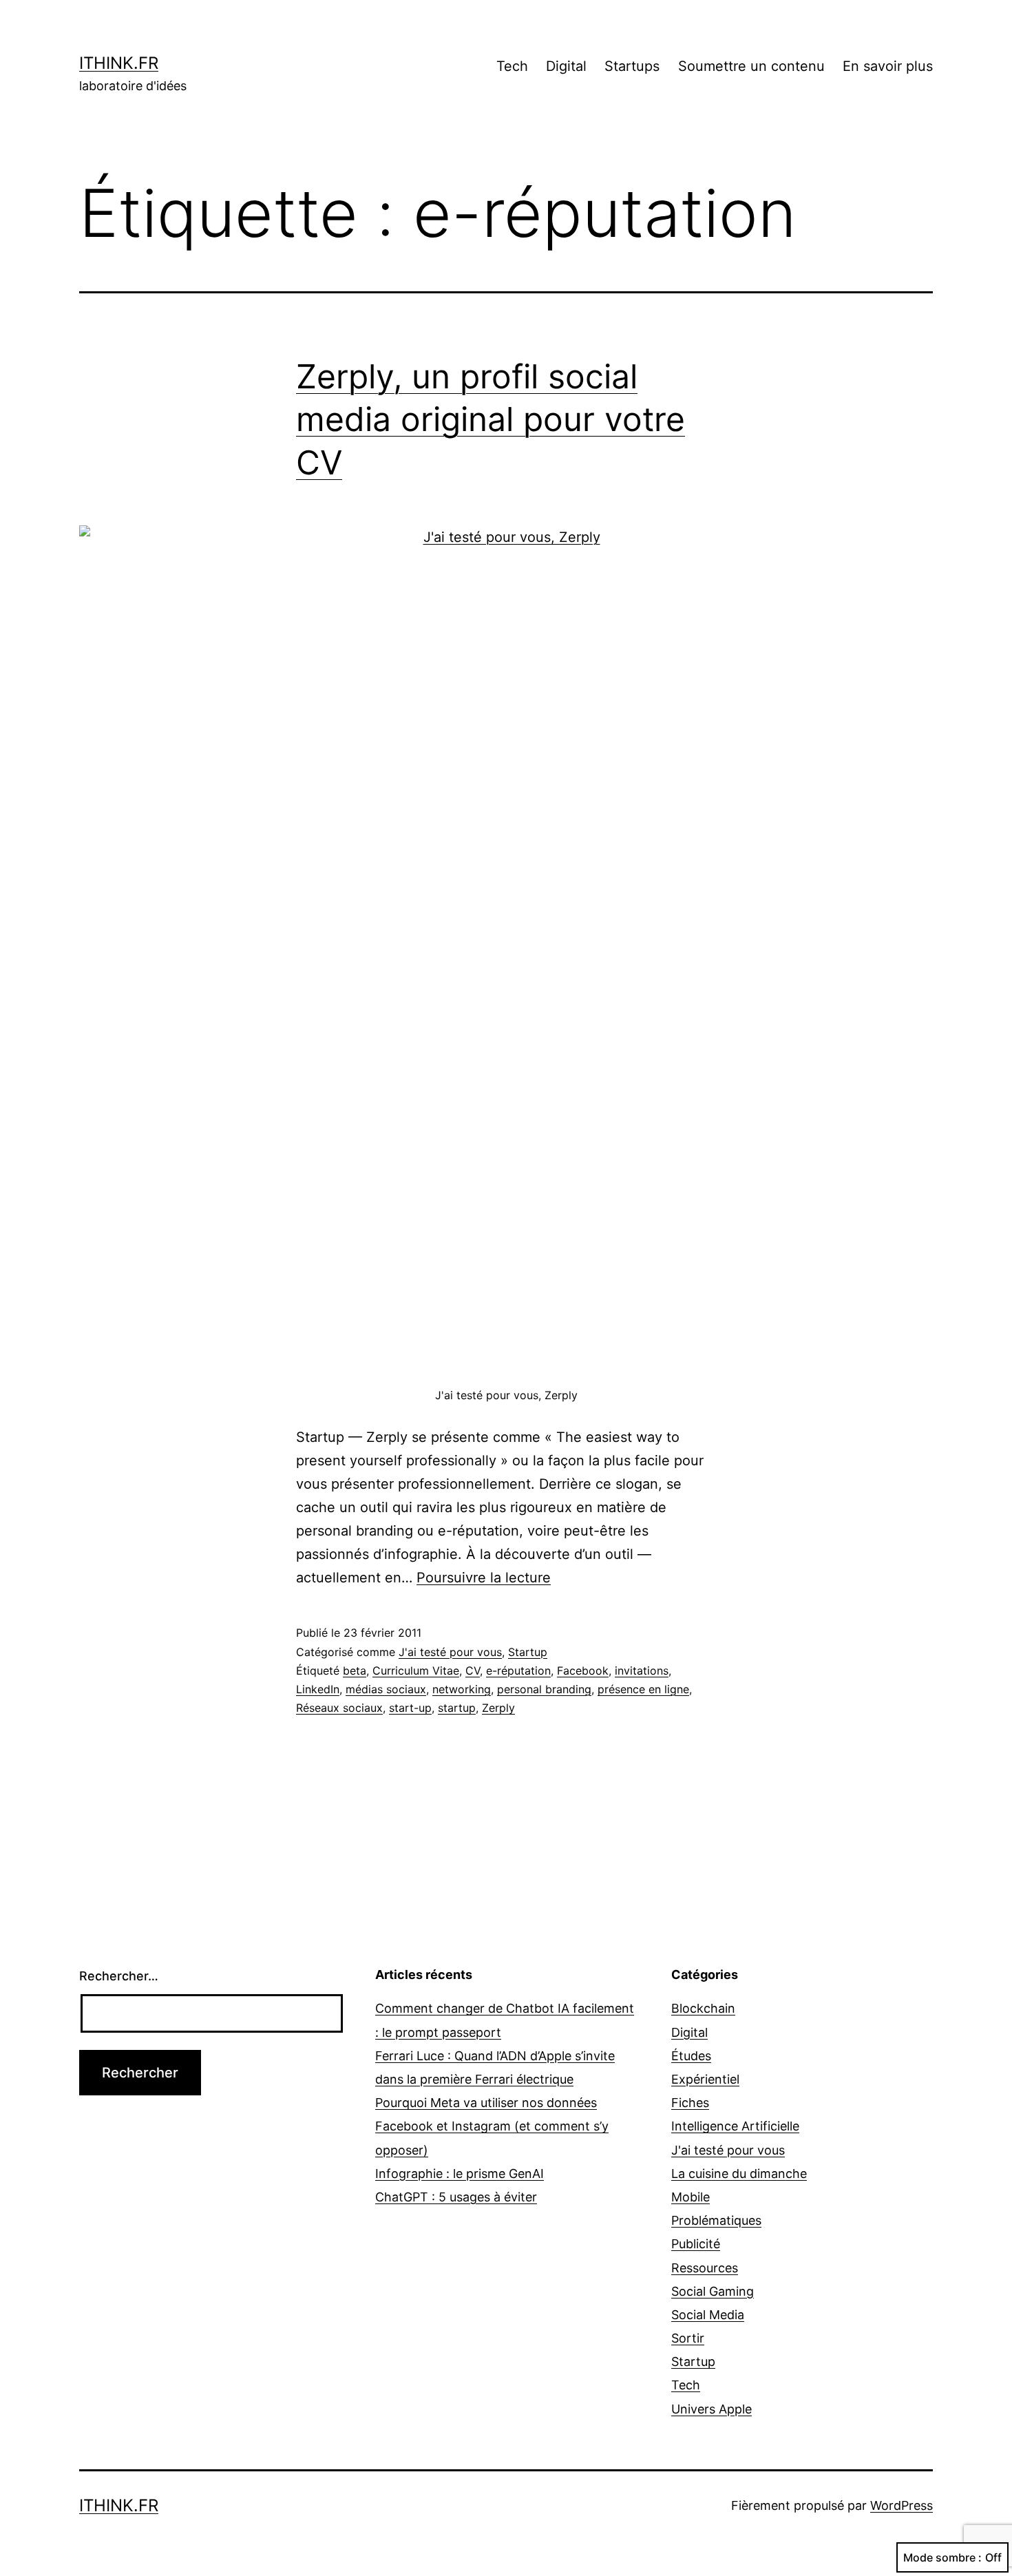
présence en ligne (643, 1689)
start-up (410, 1708)
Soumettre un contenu (751, 66)
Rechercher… (119, 1976)
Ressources (705, 2268)
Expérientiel (705, 2079)
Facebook (583, 1671)
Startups (632, 66)
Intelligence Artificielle (735, 2126)
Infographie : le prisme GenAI (460, 2174)
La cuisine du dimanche (739, 2174)
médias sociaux (386, 1689)
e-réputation (518, 1671)
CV (473, 1671)
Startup (528, 1652)
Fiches (690, 2103)
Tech (512, 66)
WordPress (902, 2505)
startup (457, 1708)
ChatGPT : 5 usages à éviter (456, 2197)
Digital (566, 66)
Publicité (696, 2244)
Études (691, 2056)
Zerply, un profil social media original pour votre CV (491, 419)
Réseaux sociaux (339, 1708)
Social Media (708, 2315)
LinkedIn (318, 1689)
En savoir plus (888, 66)
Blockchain (703, 2008)
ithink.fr (119, 63)
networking (462, 1689)
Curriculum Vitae (416, 1671)
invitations (642, 1671)
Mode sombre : (942, 2557)
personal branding (544, 1689)
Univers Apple (711, 2409)
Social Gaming (713, 2291)
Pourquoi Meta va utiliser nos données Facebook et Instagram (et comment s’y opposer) (492, 2126)
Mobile (691, 2197)
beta (355, 1671)
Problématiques (716, 2220)
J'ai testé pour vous (450, 1652)
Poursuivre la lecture (484, 1578)
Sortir (688, 2338)
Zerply (498, 1708)
